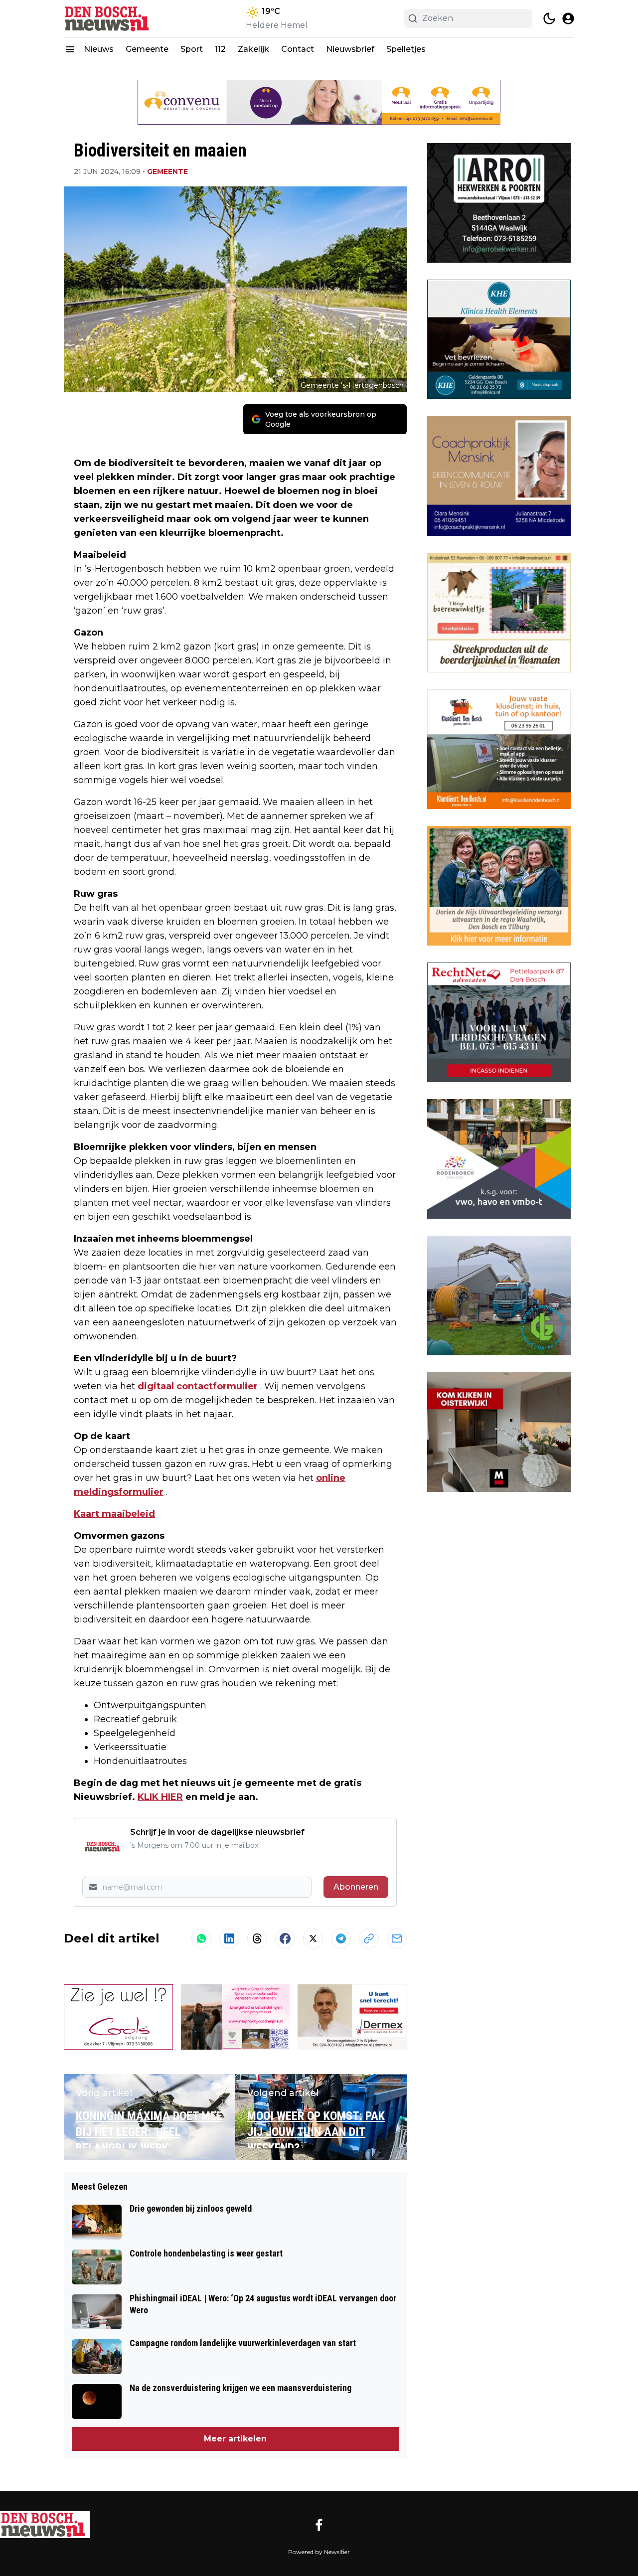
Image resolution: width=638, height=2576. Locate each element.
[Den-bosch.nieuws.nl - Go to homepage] (45, 2525)
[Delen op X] (313, 1938)
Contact (298, 49)
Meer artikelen (235, 2439)
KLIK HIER (160, 1797)
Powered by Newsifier (319, 2552)
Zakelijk (253, 49)
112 (220, 49)
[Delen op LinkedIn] (229, 1938)
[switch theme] (549, 18)
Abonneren (356, 1887)
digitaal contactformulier (198, 1386)
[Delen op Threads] (257, 1938)
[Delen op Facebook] (285, 1938)
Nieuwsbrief (350, 49)
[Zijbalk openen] (70, 49)
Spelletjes (406, 49)
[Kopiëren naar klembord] (369, 1938)
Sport (192, 49)
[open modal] (568, 18)
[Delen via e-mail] (397, 1938)
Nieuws (99, 49)
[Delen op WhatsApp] (201, 1938)
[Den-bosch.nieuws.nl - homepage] (109, 19)
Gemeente (147, 49)
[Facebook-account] (319, 2525)
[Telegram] (341, 1938)
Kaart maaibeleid (114, 1514)
